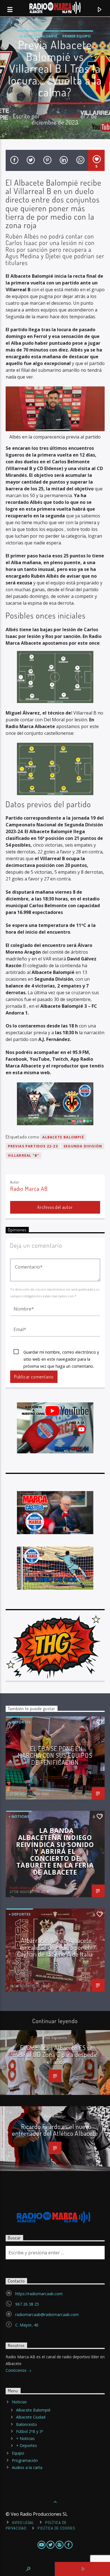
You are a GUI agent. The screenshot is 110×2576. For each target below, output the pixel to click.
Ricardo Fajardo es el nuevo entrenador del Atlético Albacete (55, 2130)
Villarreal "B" (24, 1155)
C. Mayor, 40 (27, 2325)
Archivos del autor (55, 1207)
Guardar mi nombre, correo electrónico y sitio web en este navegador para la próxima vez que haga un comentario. (61, 1352)
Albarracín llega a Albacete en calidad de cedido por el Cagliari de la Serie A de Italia (55, 1947)
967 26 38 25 (27, 2304)
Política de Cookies (56, 2528)
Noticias (19, 2402)
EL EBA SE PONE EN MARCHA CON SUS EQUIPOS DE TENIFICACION (55, 1755)
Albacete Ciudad (31, 2417)
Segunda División (83, 1146)
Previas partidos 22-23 (33, 1146)
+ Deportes (20, 1722)
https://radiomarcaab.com (39, 2294)
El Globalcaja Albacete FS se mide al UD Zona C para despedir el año (55, 2055)
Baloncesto (27, 2424)
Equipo (18, 2453)
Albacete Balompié (38, 36)
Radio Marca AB (60, 116)
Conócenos (17, 2370)
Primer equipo (77, 36)
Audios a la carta (27, 2467)
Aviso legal (23, 2522)
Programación (25, 2460)
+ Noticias (19, 1816)
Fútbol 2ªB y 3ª (30, 2431)
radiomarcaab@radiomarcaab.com (47, 2314)
